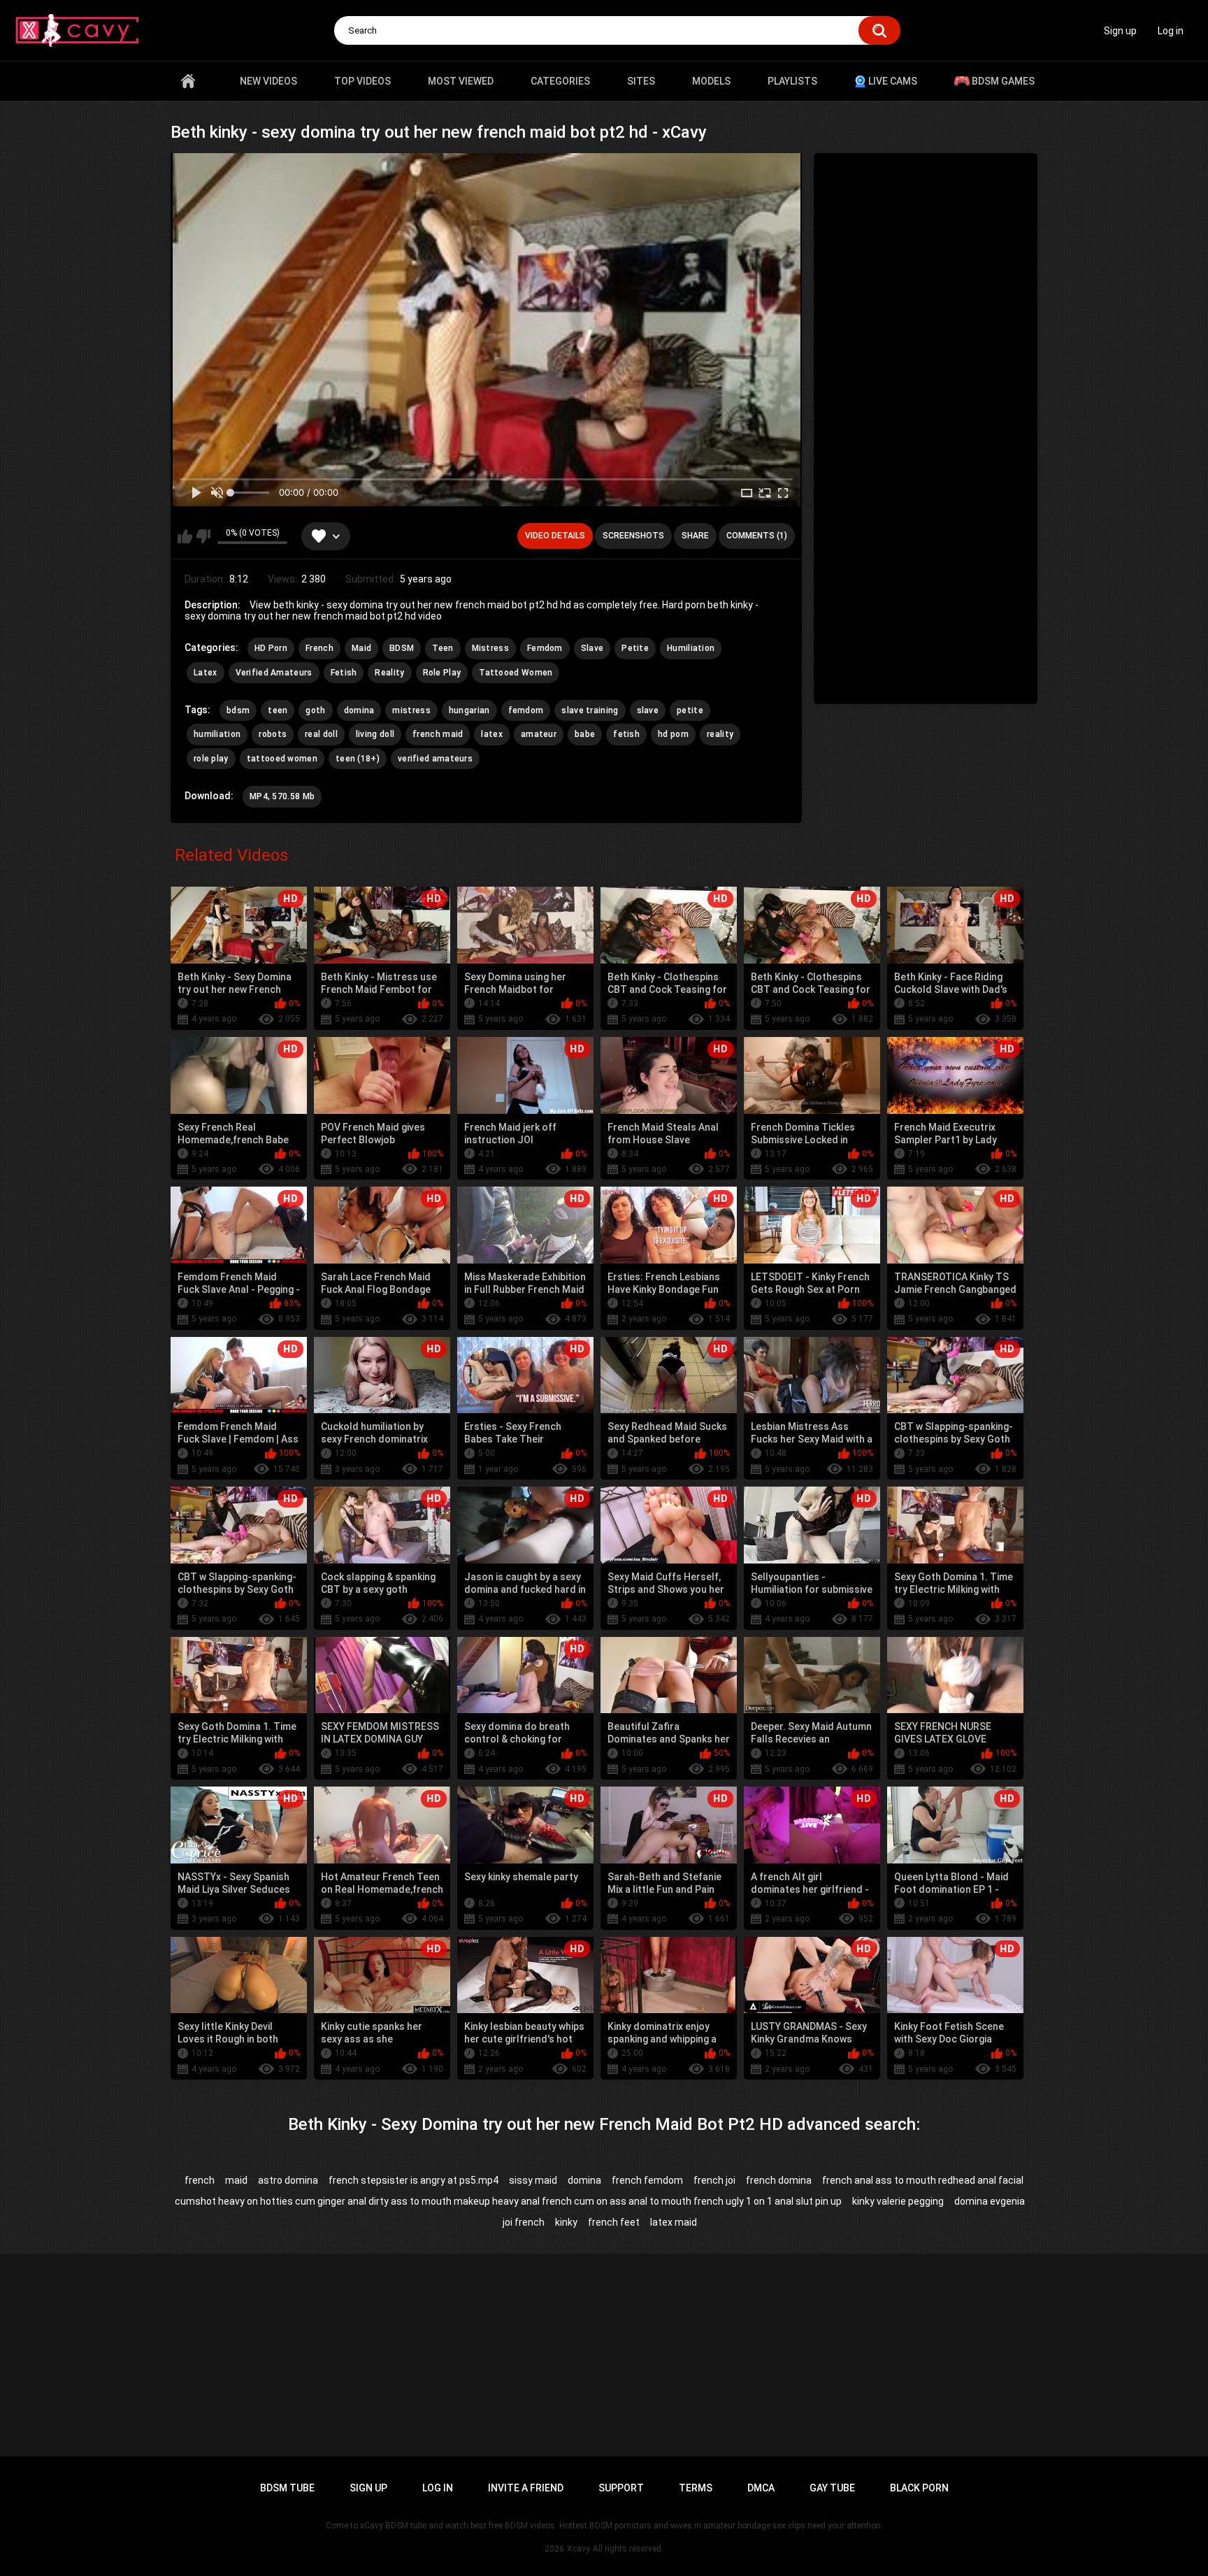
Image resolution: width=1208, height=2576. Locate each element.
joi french (524, 2222)
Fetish (344, 673)
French (319, 648)
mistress (411, 710)
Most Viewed (461, 81)
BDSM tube (287, 2488)
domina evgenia (990, 2201)
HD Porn (271, 648)
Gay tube (832, 2488)
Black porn (919, 2488)
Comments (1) (757, 536)
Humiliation (691, 648)
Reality (389, 673)
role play (211, 759)
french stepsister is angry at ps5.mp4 (414, 2180)
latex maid (674, 2222)
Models (711, 81)
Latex (206, 673)
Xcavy (578, 2549)
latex (492, 734)
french (200, 2180)
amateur (539, 734)
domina (359, 710)
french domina (779, 2180)
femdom (526, 710)
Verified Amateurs (274, 673)
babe (585, 734)
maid (236, 2180)
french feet (614, 2222)
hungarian (469, 710)
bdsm (238, 710)
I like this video (185, 536)
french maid (438, 734)
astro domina (288, 2180)
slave (648, 710)
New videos (268, 81)
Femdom (545, 648)
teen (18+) (358, 759)
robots (273, 734)
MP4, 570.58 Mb (282, 796)
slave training (590, 710)
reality (720, 734)
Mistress (490, 648)
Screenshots (633, 536)
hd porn (673, 734)
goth (315, 710)
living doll (375, 734)
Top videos (362, 81)
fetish (626, 734)
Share (695, 536)
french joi (714, 2180)
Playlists (792, 81)
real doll (321, 734)
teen (278, 710)
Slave (592, 648)
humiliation (217, 734)
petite (690, 710)
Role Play (442, 673)
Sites (641, 81)
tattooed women (282, 759)
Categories (560, 81)
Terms (696, 2488)
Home (188, 81)
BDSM (402, 648)
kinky (566, 2222)
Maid (361, 648)
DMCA (761, 2488)
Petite (635, 648)
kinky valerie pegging (898, 2201)
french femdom (647, 2180)
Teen (443, 648)
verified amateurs (435, 759)
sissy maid (533, 2180)
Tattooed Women (516, 673)
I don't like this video (203, 536)
